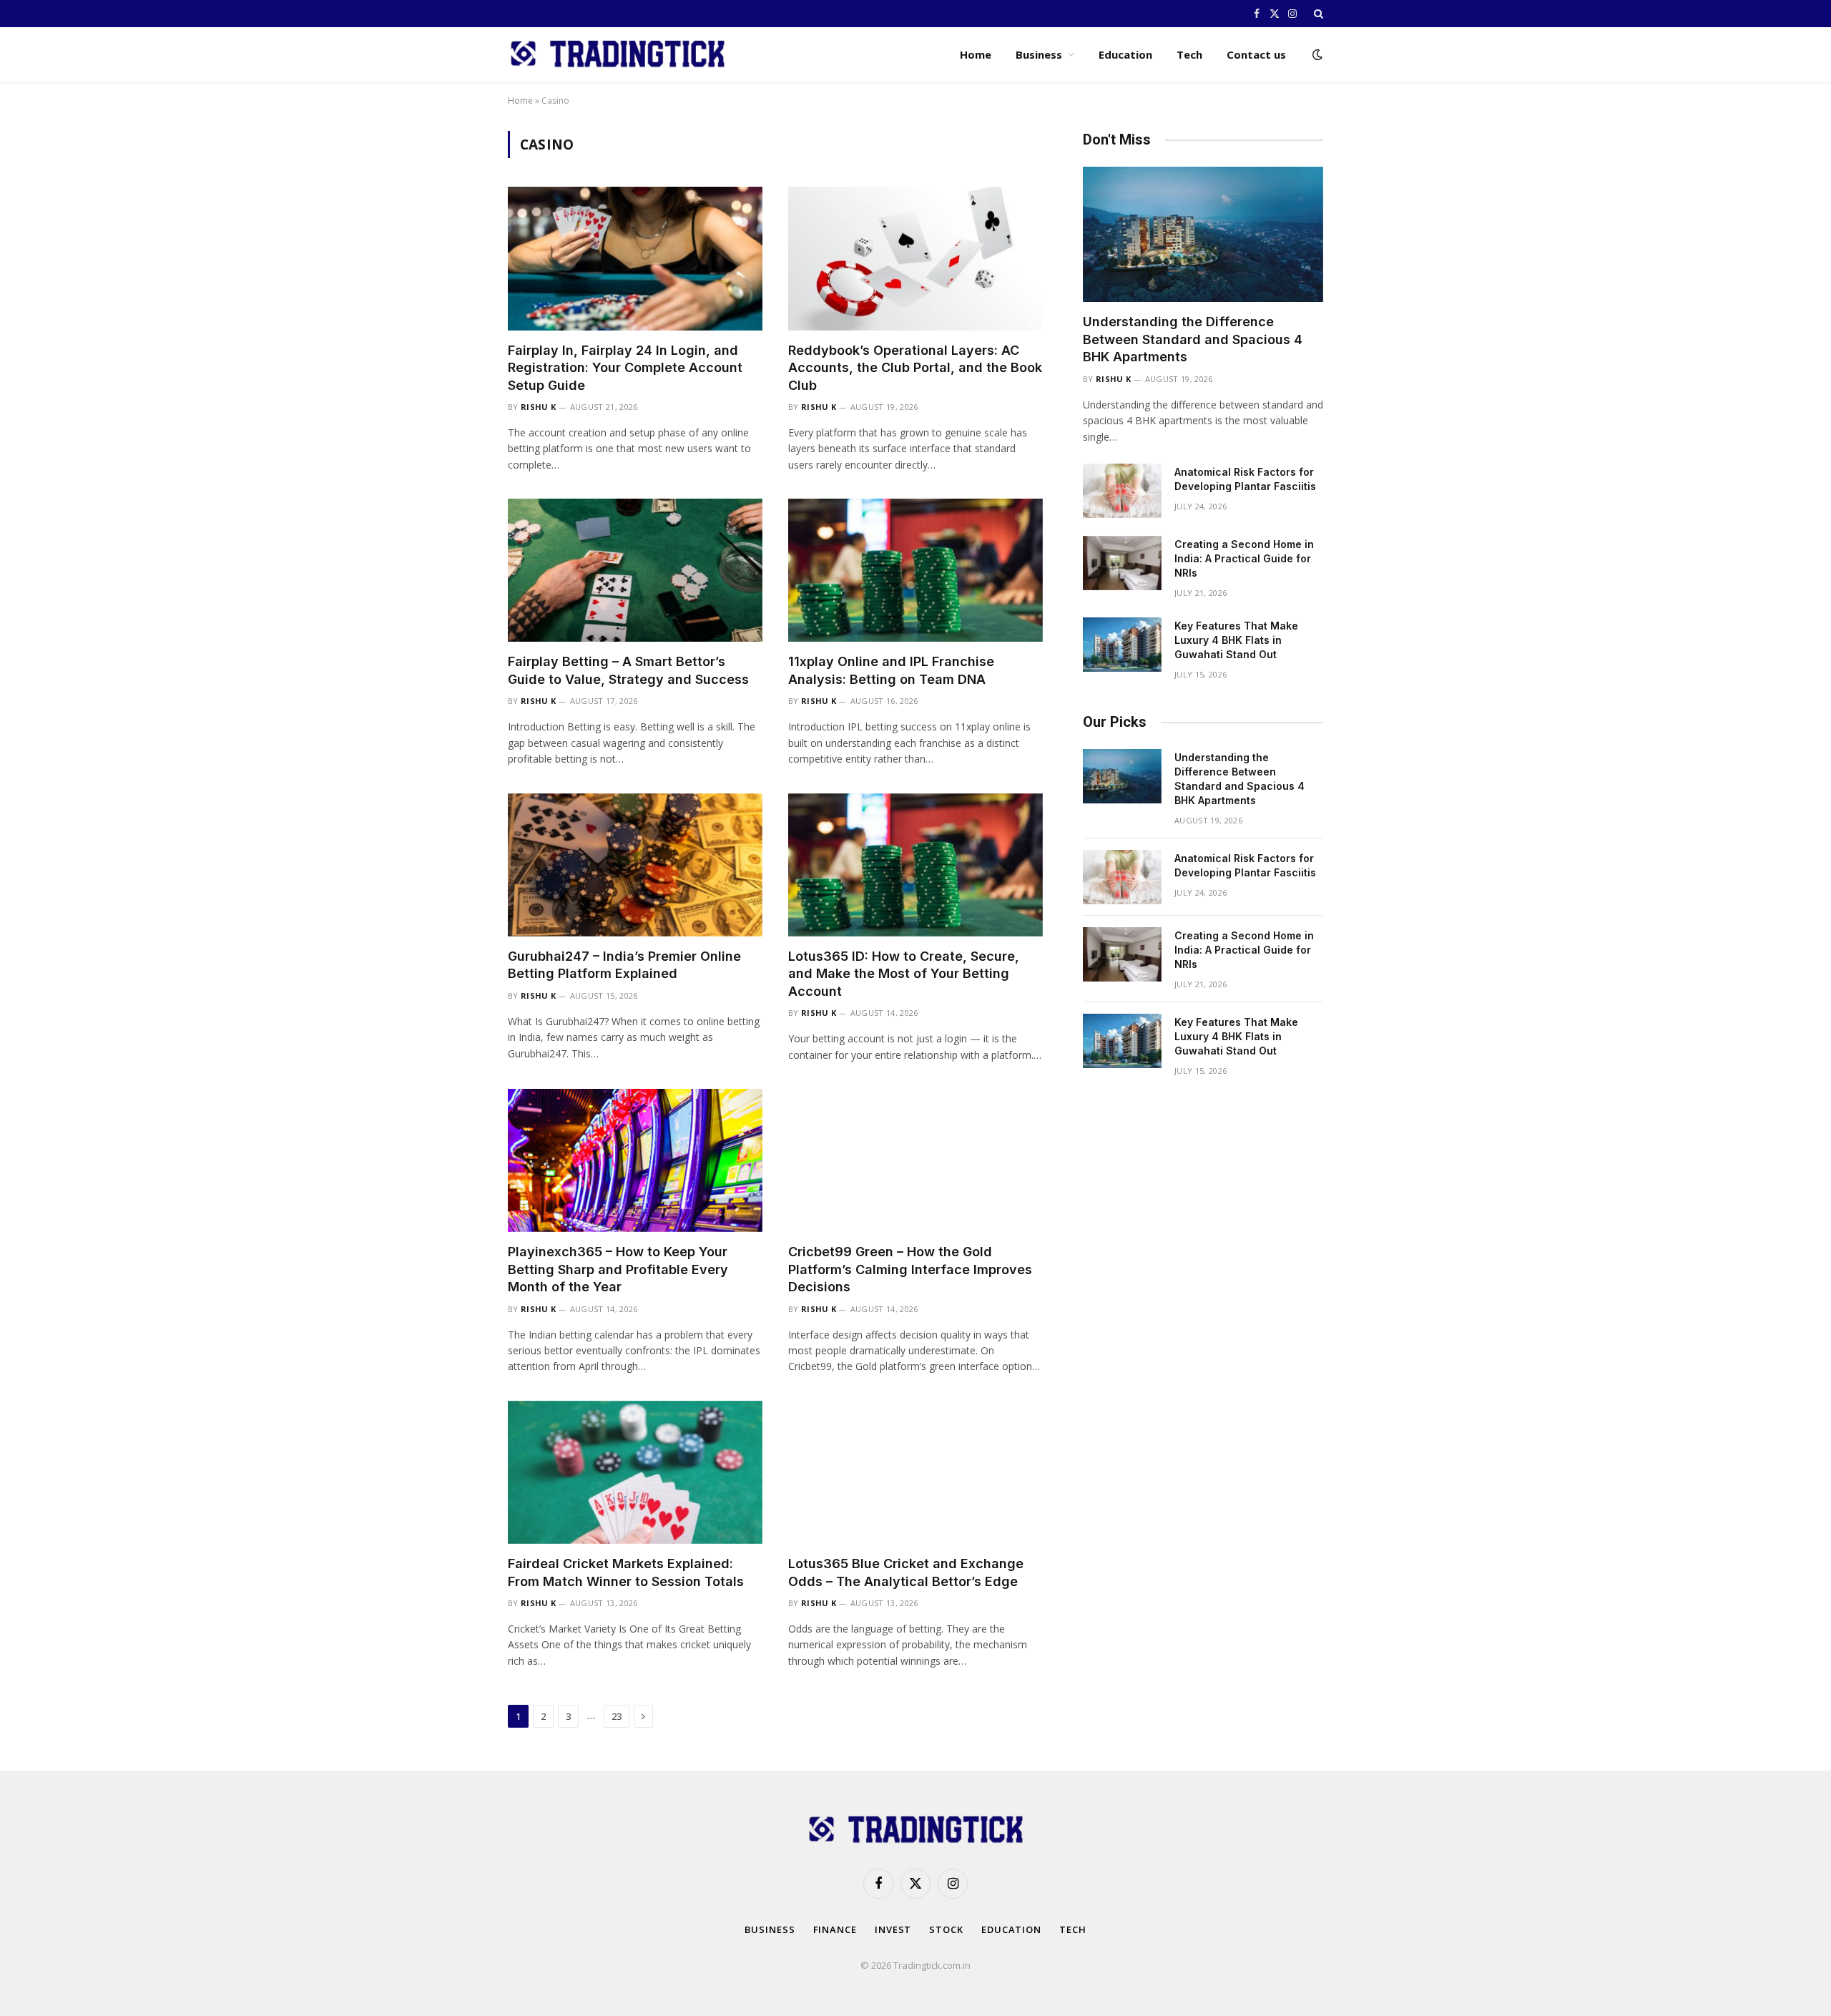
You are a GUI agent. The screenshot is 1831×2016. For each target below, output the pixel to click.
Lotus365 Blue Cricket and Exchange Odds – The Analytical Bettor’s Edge (906, 1572)
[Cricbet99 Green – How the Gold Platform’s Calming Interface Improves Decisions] (915, 1160)
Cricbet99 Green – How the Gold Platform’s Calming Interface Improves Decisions (910, 1269)
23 (617, 1716)
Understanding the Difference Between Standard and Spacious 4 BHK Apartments (1193, 339)
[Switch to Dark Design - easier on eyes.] (1316, 54)
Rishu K (538, 407)
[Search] (1317, 14)
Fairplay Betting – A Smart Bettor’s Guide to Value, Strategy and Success (628, 670)
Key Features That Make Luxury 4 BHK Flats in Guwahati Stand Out (1236, 640)
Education (1125, 54)
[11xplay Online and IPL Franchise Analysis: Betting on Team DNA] (915, 570)
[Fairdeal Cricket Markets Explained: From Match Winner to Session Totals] (635, 1472)
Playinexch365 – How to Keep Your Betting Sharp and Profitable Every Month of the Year (618, 1269)
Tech (1189, 54)
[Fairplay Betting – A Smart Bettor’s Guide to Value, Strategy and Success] (635, 570)
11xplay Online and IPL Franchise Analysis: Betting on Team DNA (891, 670)
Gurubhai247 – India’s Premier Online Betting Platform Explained (624, 965)
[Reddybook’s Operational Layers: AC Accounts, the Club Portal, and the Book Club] (915, 258)
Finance (835, 1929)
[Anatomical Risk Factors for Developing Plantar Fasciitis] (1122, 491)
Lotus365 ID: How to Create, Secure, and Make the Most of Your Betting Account (904, 974)
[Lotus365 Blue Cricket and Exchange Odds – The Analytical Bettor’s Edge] (915, 1472)
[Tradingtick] (618, 54)
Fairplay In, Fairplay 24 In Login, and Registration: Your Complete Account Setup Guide (625, 368)
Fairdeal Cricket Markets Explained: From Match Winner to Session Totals (626, 1572)
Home (976, 54)
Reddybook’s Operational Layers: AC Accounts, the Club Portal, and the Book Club (915, 368)
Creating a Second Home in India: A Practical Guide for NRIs (1244, 558)
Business (1039, 54)
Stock (946, 1929)
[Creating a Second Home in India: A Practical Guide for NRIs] (1122, 563)
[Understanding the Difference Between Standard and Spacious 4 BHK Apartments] (1203, 234)
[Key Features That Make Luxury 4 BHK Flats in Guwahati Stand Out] (1122, 645)
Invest (893, 1929)
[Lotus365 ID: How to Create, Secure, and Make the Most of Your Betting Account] (915, 865)
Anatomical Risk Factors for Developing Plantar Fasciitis (1245, 479)
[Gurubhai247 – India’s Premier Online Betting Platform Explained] (635, 865)
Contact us (1256, 54)
